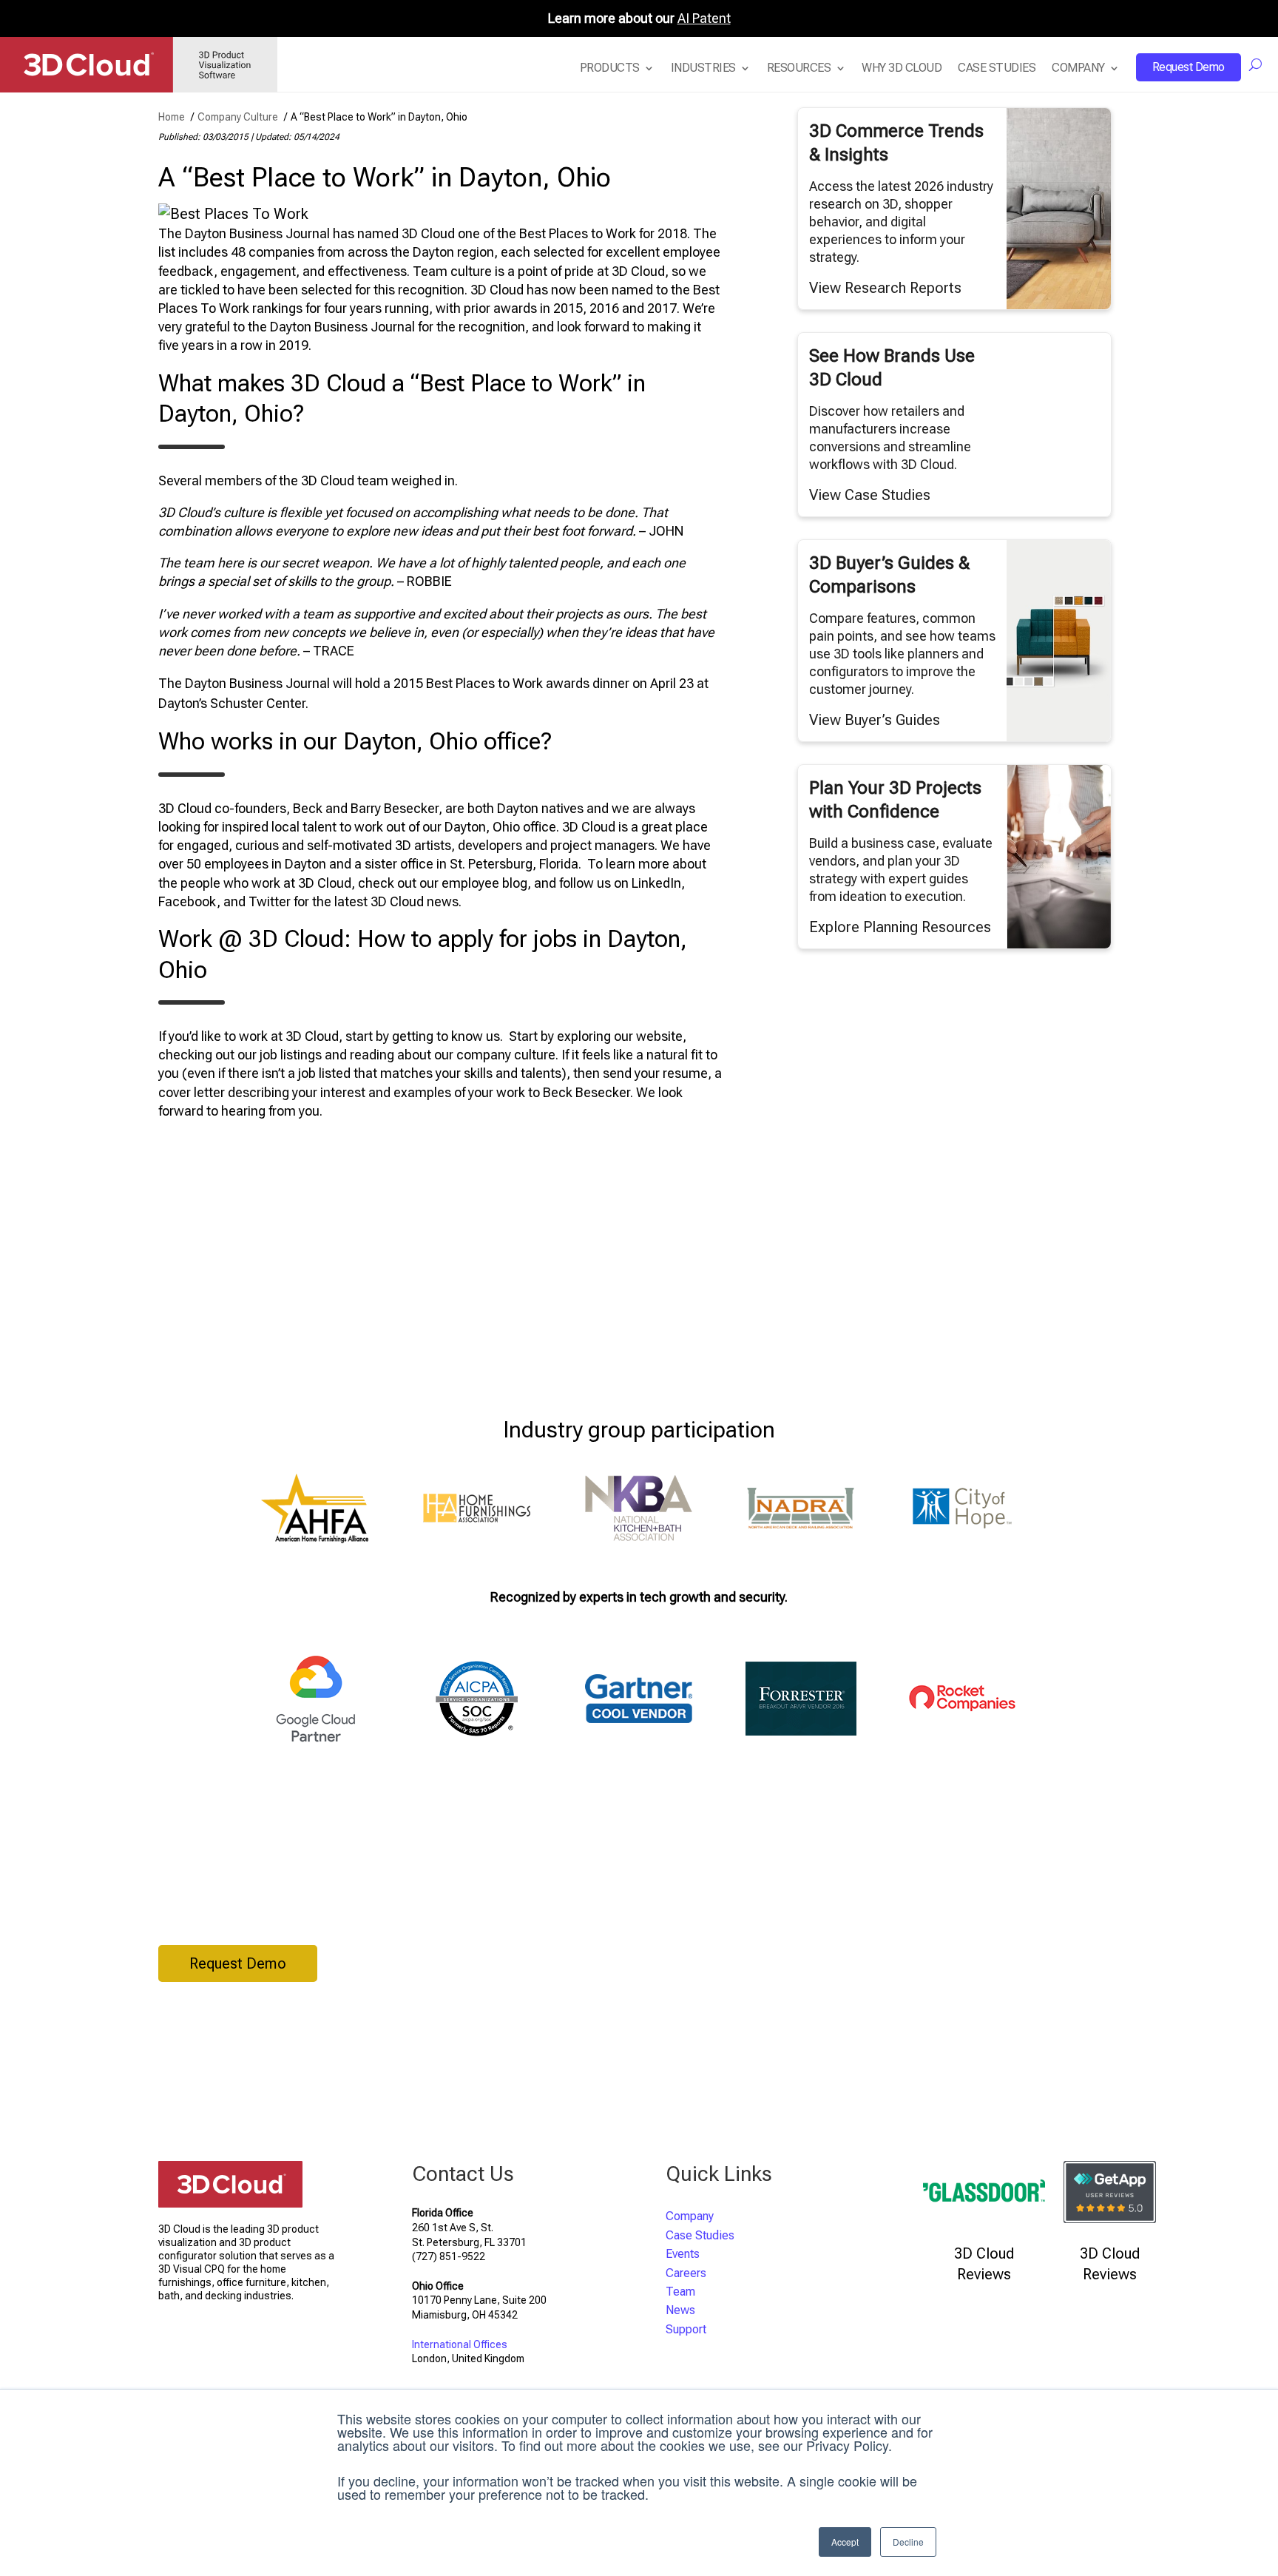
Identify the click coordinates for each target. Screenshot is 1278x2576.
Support (686, 2329)
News (680, 2310)
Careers (686, 2273)
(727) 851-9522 (449, 2256)
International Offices (460, 2344)
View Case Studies (870, 495)
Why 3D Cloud (902, 68)
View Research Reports (885, 288)
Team (680, 2292)
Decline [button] (908, 2542)
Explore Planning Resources (900, 927)
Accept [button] (845, 2542)
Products (610, 68)
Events (683, 2254)
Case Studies (997, 68)
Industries (703, 68)
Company (1078, 68)
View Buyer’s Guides (875, 720)
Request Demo (1189, 67)
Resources (799, 68)
